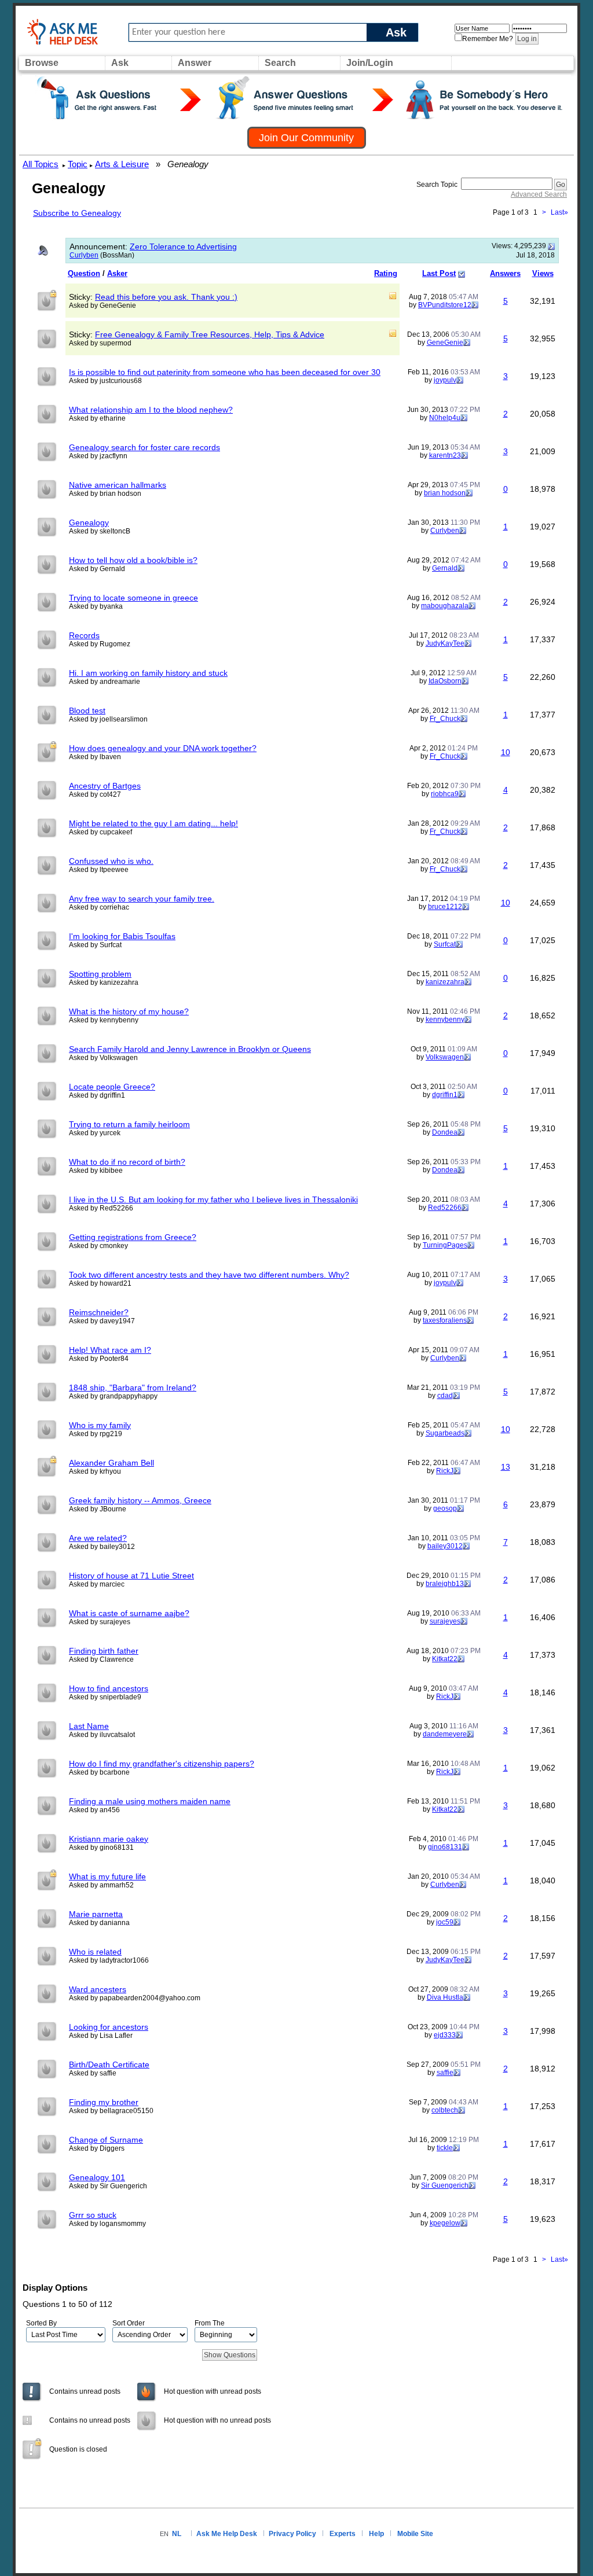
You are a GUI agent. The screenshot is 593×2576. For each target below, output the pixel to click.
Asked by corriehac (99, 907)
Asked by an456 (94, 1810)
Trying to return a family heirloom (129, 1124)
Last (559, 212)
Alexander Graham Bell (111, 1463)
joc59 (445, 1922)
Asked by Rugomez (100, 644)
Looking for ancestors (109, 2027)
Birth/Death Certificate (109, 2065)
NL (177, 2534)
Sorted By (41, 2323)
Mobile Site (415, 2534)
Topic (78, 164)
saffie (445, 2073)
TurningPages (445, 1245)
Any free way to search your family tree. (142, 899)
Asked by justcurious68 (105, 381)
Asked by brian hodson (105, 494)
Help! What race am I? (110, 1350)
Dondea (445, 1132)
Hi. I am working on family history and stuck (148, 673)
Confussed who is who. (111, 861)
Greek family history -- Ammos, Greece (140, 1500)
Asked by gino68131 (101, 1848)
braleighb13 (445, 1584)
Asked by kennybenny (104, 1020)
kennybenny (445, 1020)
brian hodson (445, 493)
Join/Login (370, 63)
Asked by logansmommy (107, 2224)
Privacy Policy (292, 2534)
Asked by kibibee (96, 1171)
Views (543, 273)
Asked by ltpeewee (99, 870)
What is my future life (107, 1876)
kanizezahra (445, 982)
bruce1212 (445, 907)
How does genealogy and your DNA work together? (163, 748)
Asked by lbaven (95, 757)
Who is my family (100, 1425)
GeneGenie (445, 343)
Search (280, 63)
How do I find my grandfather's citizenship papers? (162, 1764)
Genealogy (89, 522)
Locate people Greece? (112, 1087)
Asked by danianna (99, 1923)
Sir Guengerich (445, 2185)
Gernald (445, 568)
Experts (343, 2534)
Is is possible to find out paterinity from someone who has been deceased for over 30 (225, 372)
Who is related (95, 1952)
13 (506, 1467)
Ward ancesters (98, 1989)
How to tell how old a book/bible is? (133, 560)
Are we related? (98, 1538)
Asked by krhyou (95, 1471)
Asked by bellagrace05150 (111, 2111)
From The (210, 2323)
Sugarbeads (445, 1433)
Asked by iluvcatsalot (102, 1735)
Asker (117, 273)
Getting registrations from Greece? (133, 1237)
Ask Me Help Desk (227, 2534)
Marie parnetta (96, 1914)
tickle (445, 2148)
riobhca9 (445, 794)
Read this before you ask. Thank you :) (166, 297)
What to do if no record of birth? (127, 1162)
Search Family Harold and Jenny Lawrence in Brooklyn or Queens (190, 1049)
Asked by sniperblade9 (105, 1697)
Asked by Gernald (97, 569)
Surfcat (445, 944)
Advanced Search (539, 194)
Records (84, 635)
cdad (445, 1396)
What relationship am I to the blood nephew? (151, 410)
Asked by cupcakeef (100, 832)
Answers (505, 273)
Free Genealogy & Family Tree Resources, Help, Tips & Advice (210, 334)
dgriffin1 (445, 1095)
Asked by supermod (100, 343)
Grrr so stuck (93, 2215)
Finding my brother (104, 2102)
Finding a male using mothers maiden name (150, 1801)
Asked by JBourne (98, 1509)
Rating (386, 273)
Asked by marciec (97, 1584)
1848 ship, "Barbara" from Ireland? (133, 1388)
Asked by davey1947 (102, 1321)
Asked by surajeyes (100, 1622)
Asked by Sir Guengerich (108, 2186)
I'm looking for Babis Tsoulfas (122, 936)
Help (376, 2534)
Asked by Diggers (97, 2148)
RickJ (445, 1471)
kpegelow (445, 2223)
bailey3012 (445, 1546)
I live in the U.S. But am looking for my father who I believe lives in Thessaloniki (213, 1199)
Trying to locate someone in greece (133, 598)
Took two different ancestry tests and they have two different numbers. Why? (209, 1275)
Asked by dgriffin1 (97, 1095)
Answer (195, 63)
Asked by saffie (93, 2073)
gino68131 (445, 1847)
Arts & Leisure (122, 164)
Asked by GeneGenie (103, 306)
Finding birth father (104, 1651)
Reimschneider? (99, 1312)
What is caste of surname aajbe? (129, 1613)
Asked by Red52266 (101, 1208)
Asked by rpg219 (96, 1434)
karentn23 (445, 455)
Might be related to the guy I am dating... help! (153, 823)
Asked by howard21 (100, 1283)
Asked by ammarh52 (101, 1885)
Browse (42, 63)
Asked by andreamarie (105, 682)
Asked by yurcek (95, 1133)
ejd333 (445, 2035)
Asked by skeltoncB (100, 531)
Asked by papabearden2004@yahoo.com (135, 1998)
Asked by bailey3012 (102, 1547)
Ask (396, 32)
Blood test (87, 711)
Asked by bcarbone (99, 1772)
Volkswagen (445, 1057)
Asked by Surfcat (95, 945)
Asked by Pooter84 (99, 1359)
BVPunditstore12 (445, 305)
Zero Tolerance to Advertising (183, 246)
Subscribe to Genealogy (77, 213)
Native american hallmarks (118, 485)
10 (506, 752)
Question (84, 273)
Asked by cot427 (95, 794)
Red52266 (445, 1208)
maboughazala (445, 606)
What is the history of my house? (129, 1011)
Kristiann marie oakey (109, 1839)
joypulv (445, 380)
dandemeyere (445, 1734)
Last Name (89, 1726)
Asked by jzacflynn (98, 456)
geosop (445, 1508)
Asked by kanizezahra (104, 982)
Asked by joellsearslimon (108, 719)
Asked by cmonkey (98, 1246)
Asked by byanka (96, 606)
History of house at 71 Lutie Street (131, 1576)
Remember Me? (488, 39)
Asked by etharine (97, 418)
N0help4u (445, 418)
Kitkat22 (445, 1659)
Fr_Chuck (445, 719)
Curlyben (84, 255)
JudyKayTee (445, 643)
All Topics (41, 164)
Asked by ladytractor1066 (109, 1960)
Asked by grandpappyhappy (113, 1396)
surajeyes (445, 1621)
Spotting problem (100, 974)
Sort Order (129, 2323)
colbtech (445, 2110)
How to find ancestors (109, 1688)
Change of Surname (106, 2140)
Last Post (439, 273)
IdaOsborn (445, 681)
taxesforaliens (445, 1320)
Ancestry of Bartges (105, 786)
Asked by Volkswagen (103, 1058)
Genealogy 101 (97, 2177)
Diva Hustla (445, 1997)
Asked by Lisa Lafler (101, 2036)
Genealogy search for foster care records (144, 447)
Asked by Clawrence (101, 1659)
